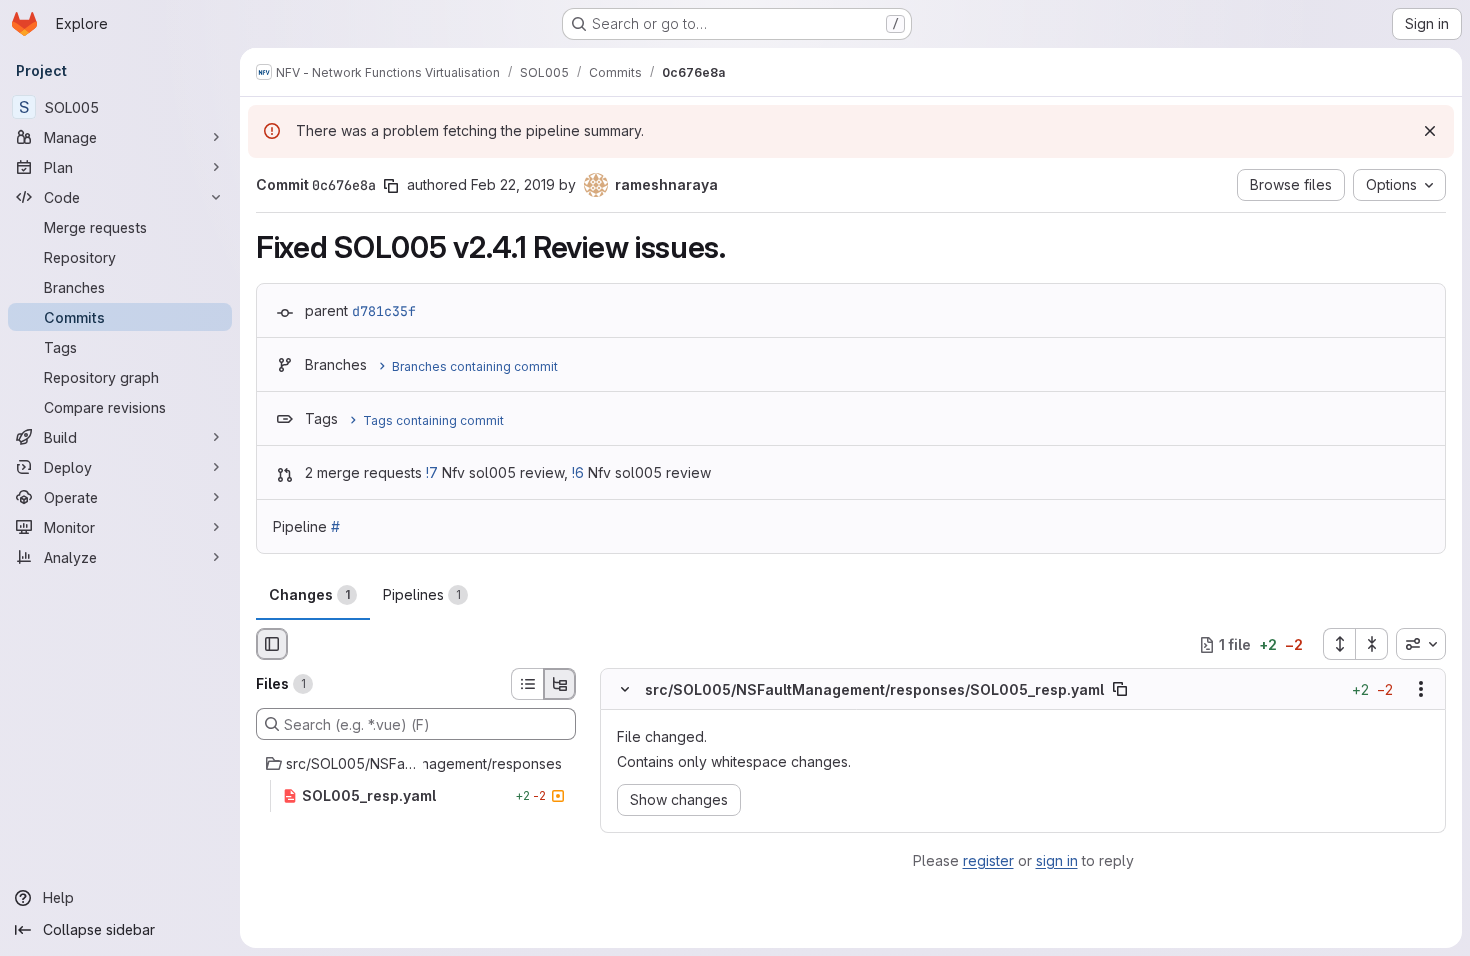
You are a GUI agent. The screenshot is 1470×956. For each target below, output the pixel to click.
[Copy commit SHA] (391, 186)
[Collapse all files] (1372, 644)
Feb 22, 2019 (513, 184)
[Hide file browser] (272, 644)
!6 (578, 472)
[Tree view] (560, 684)
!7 (432, 472)
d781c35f (384, 311)
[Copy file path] (1120, 690)
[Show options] (1421, 690)
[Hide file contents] (625, 690)
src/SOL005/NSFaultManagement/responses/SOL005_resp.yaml (874, 689)
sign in (1057, 860)
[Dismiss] (1430, 131)
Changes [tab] (309, 594)
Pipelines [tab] (422, 594)
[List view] (527, 684)
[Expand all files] (1339, 644)
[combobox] (1421, 644)
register (988, 860)
